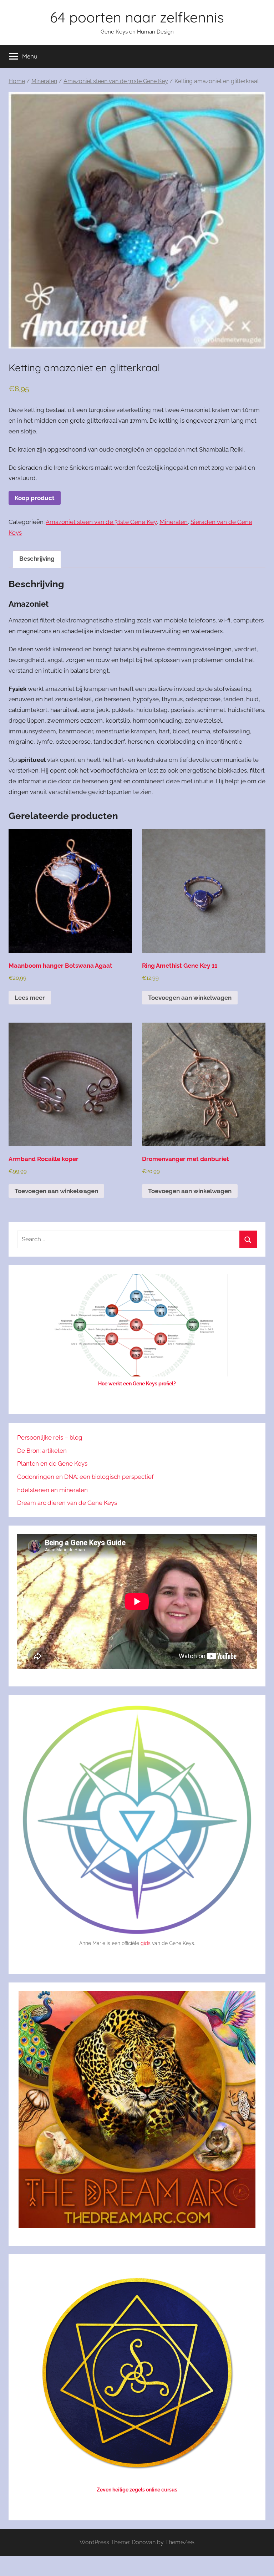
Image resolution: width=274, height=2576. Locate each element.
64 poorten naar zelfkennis (137, 17)
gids (146, 1943)
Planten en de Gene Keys (52, 1463)
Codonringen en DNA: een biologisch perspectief (85, 1477)
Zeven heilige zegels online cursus (137, 2490)
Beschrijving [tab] (37, 559)
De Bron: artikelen (42, 1451)
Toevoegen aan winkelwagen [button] (190, 998)
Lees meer (30, 998)
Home (17, 81)
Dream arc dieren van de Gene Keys (67, 1503)
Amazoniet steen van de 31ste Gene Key (116, 81)
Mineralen (44, 81)
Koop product (35, 498)
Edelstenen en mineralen (52, 1490)
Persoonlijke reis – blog (50, 1437)
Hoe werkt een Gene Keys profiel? (137, 1384)
